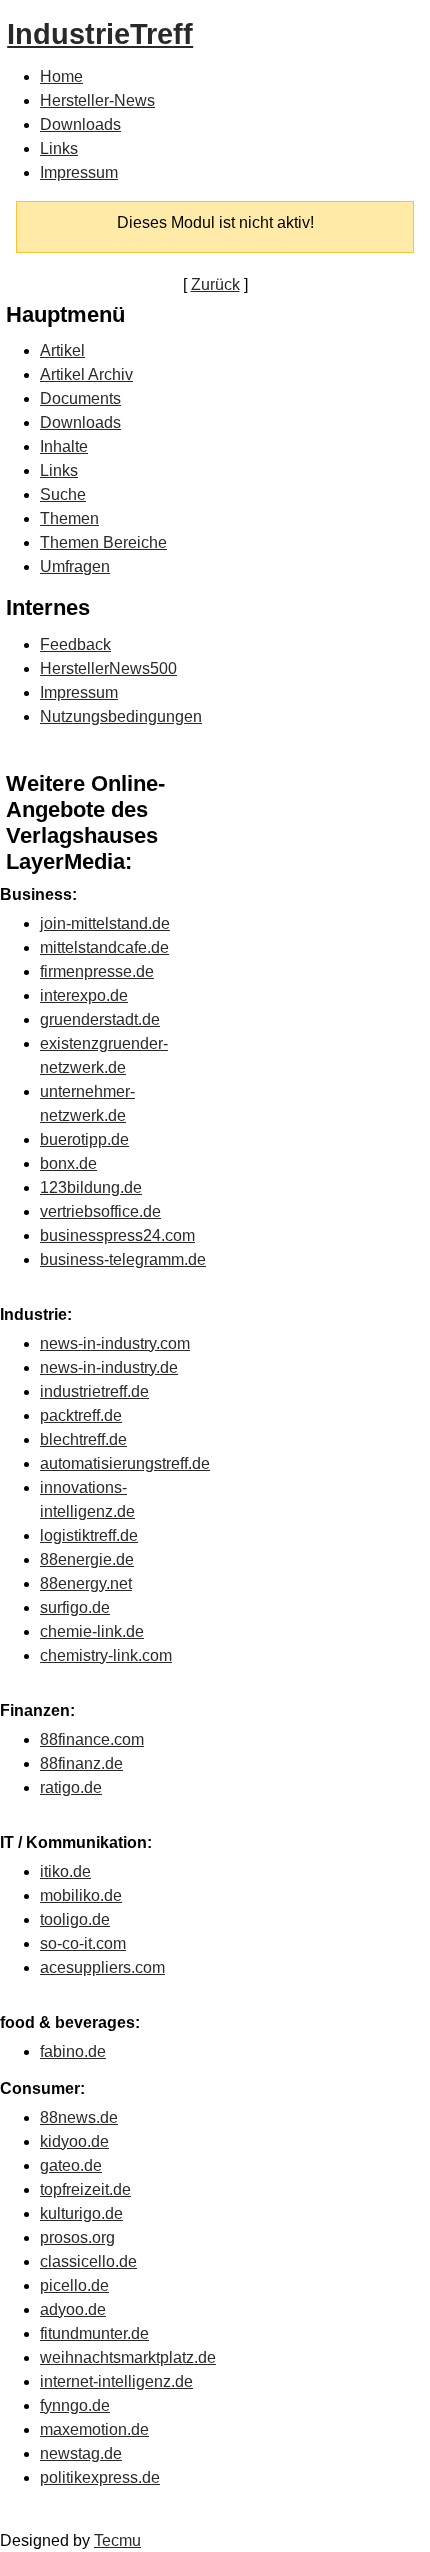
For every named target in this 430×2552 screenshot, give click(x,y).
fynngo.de (75, 2405)
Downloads (80, 124)
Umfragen (75, 566)
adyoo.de (73, 2309)
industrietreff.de (94, 1391)
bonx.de (68, 1163)
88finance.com (92, 1739)
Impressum (79, 172)
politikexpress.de (100, 2477)
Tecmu (117, 2540)
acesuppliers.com (102, 1967)
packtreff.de (81, 1415)
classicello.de (88, 2261)
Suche (63, 494)
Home (61, 76)
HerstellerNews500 (108, 668)
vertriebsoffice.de (100, 1211)
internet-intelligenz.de (116, 2381)
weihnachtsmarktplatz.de (128, 2357)
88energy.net (86, 1583)
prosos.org (77, 2237)
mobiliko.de (81, 1895)
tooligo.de (75, 1919)
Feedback (75, 644)
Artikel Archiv (86, 374)
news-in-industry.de (109, 1367)
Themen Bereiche (103, 542)
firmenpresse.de (97, 971)
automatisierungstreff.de (125, 1463)
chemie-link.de (92, 1631)
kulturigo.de (81, 2213)
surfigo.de (75, 1607)
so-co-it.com (83, 1943)
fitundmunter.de (94, 2333)
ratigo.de (71, 1787)
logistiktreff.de (89, 1535)
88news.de (79, 2117)
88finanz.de (81, 1763)
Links (59, 148)
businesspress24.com (117, 1235)
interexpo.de (84, 995)
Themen (69, 518)
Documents (80, 398)
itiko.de (65, 1871)
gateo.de (71, 2165)
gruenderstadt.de (100, 1019)
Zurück (215, 284)
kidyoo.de (74, 2141)
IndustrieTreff (100, 34)
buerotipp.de (84, 1139)
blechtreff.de (83, 1439)
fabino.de (73, 2051)
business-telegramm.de (123, 1259)
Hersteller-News (97, 100)
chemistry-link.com (106, 1655)
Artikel (62, 350)
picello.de (74, 2285)
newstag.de (81, 2453)
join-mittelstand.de (105, 923)
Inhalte (64, 446)
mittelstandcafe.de (104, 947)
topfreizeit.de (85, 2189)
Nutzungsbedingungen (121, 716)
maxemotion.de (94, 2429)
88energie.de (87, 1559)
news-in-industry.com (115, 1343)
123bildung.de (91, 1187)
